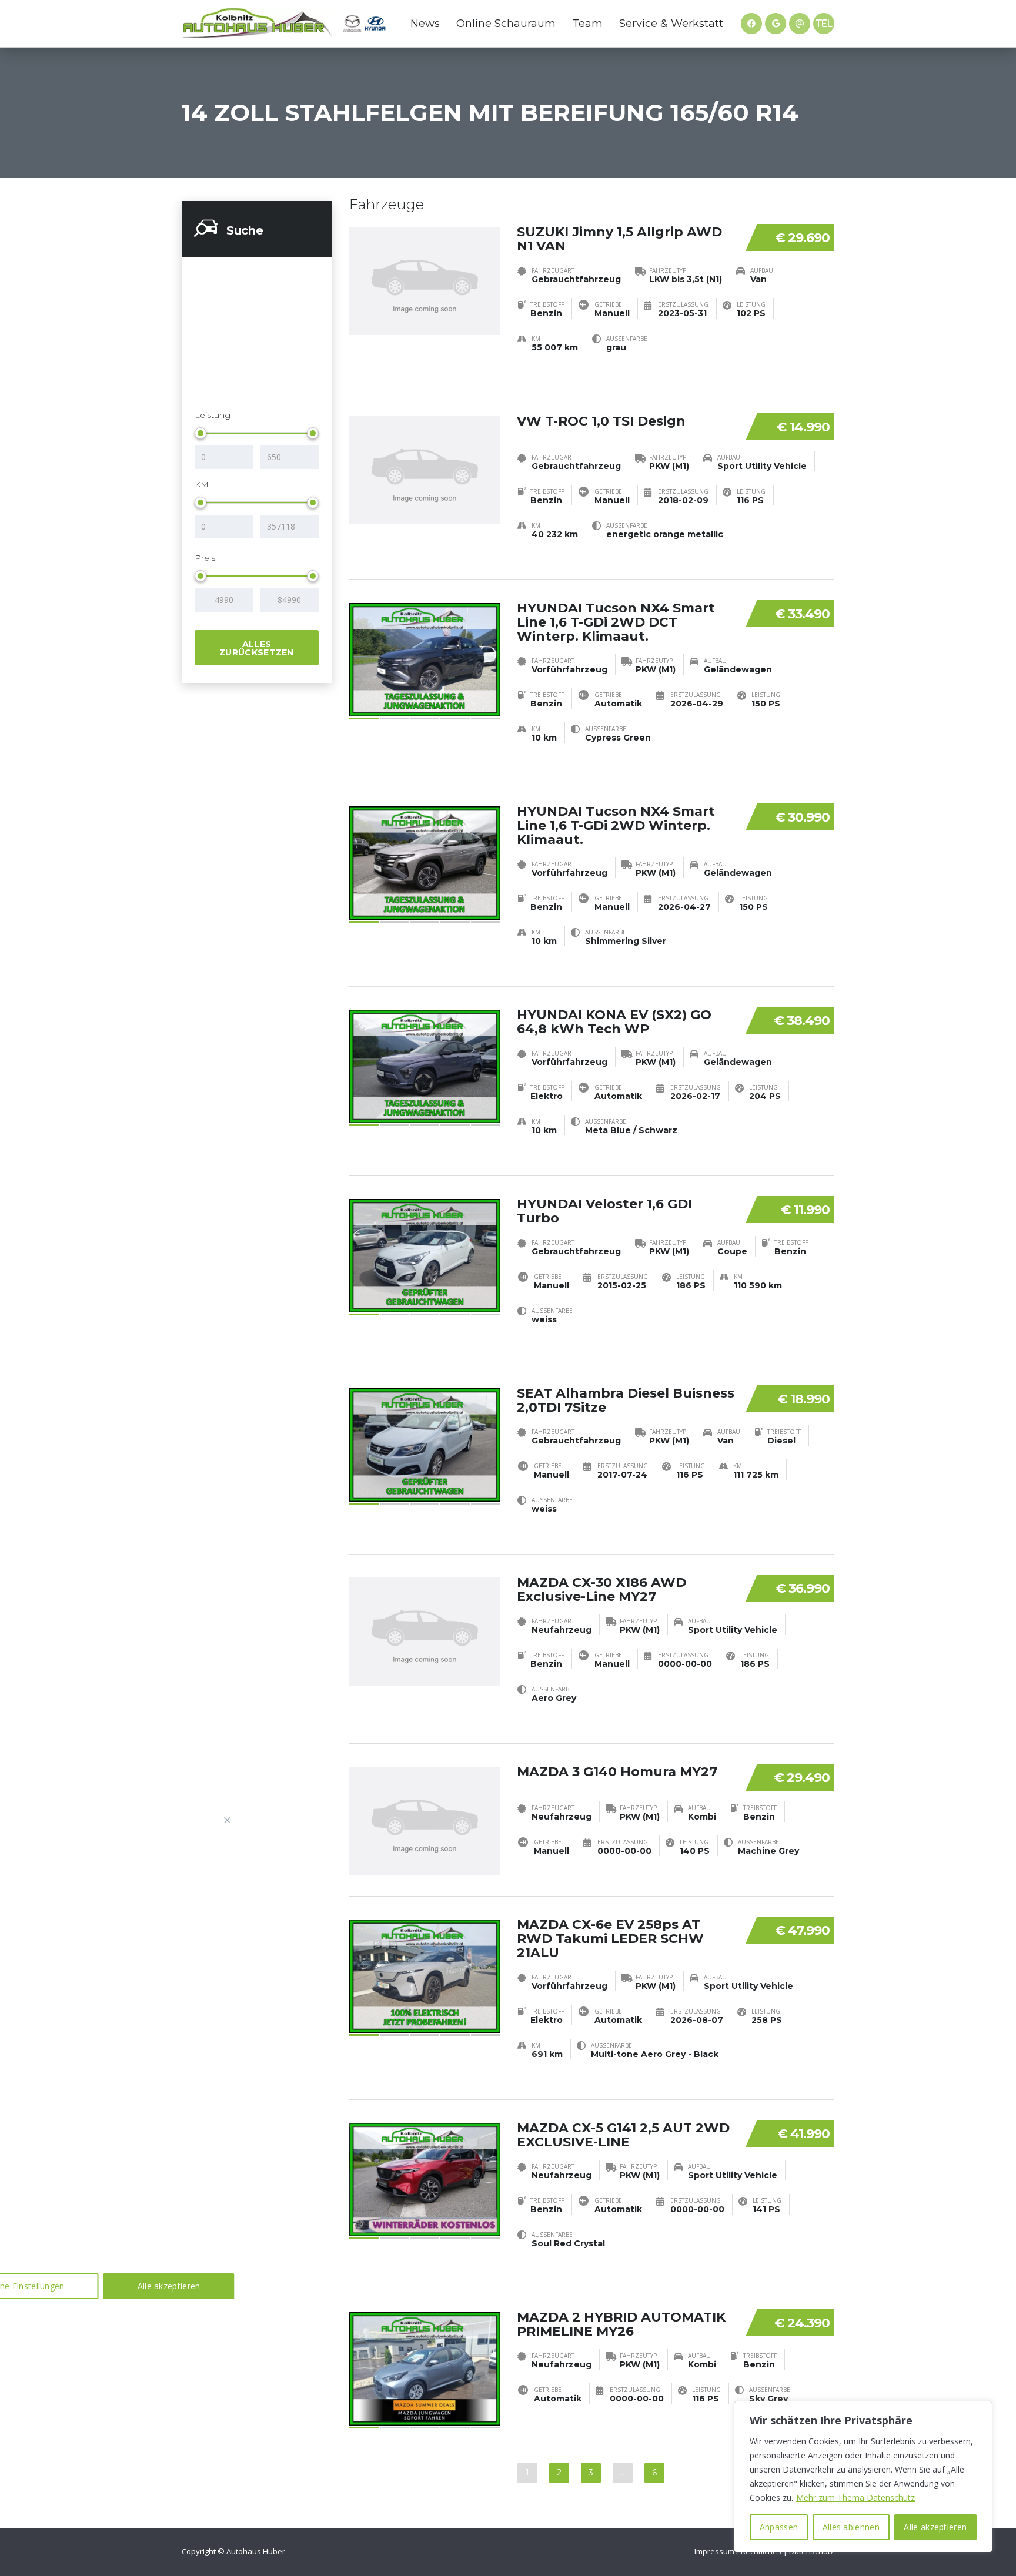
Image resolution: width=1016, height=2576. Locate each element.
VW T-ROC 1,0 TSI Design (601, 421)
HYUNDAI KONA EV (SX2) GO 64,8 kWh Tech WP (614, 1022)
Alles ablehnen (851, 2527)
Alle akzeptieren (935, 2527)
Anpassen (779, 2527)
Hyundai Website (376, 24)
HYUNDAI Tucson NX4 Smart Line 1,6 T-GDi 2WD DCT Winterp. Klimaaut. (616, 622)
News (425, 24)
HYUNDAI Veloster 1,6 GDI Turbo (604, 1211)
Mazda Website (352, 24)
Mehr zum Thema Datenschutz (855, 2498)
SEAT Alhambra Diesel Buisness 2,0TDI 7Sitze (626, 1400)
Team (587, 24)
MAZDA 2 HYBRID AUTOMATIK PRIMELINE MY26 (621, 2324)
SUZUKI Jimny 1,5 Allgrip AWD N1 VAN (619, 239)
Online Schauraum (506, 24)
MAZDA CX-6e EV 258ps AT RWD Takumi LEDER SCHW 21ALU (610, 1939)
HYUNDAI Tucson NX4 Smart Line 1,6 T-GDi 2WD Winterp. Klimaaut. (616, 825)
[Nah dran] (228, 1820)
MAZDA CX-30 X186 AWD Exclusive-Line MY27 (601, 1590)
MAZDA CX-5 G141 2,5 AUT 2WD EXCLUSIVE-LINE (623, 2135)
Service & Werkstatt (671, 24)
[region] (863, 2477)
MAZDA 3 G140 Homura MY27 (617, 1772)
